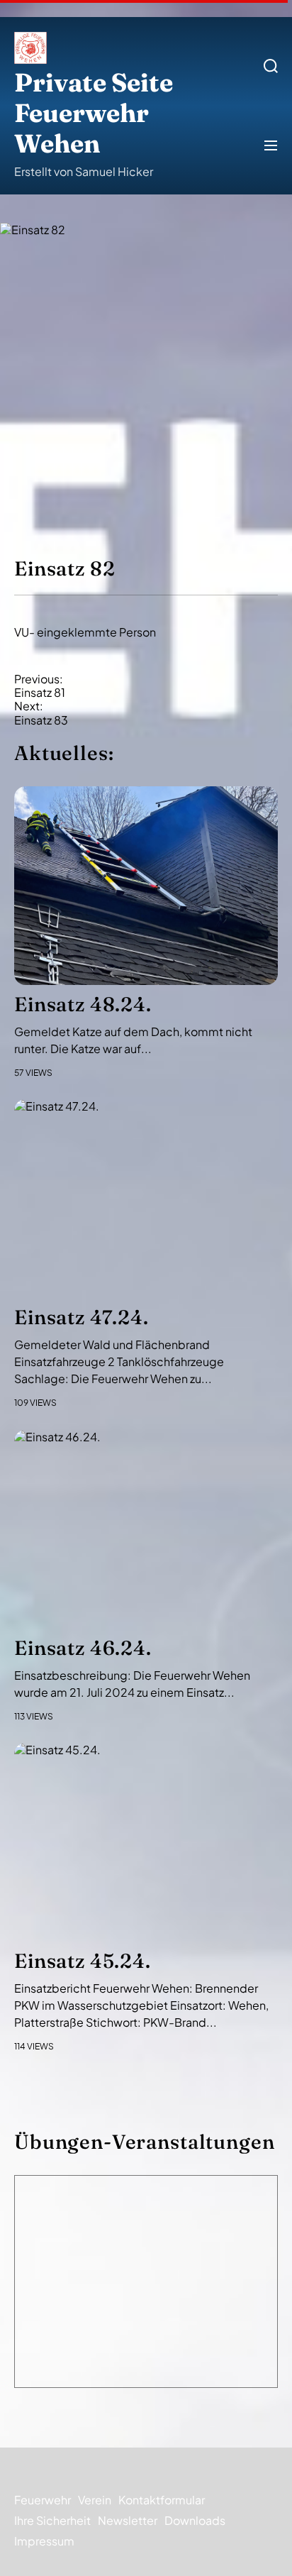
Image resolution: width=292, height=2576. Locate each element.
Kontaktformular (162, 2500)
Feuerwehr (43, 2500)
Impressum (44, 2541)
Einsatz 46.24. (83, 1648)
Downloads (195, 2520)
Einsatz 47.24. (82, 1317)
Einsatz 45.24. (83, 1961)
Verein (95, 2500)
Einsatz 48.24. (83, 1004)
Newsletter (128, 2520)
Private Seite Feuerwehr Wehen (94, 113)
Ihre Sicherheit (52, 2520)
